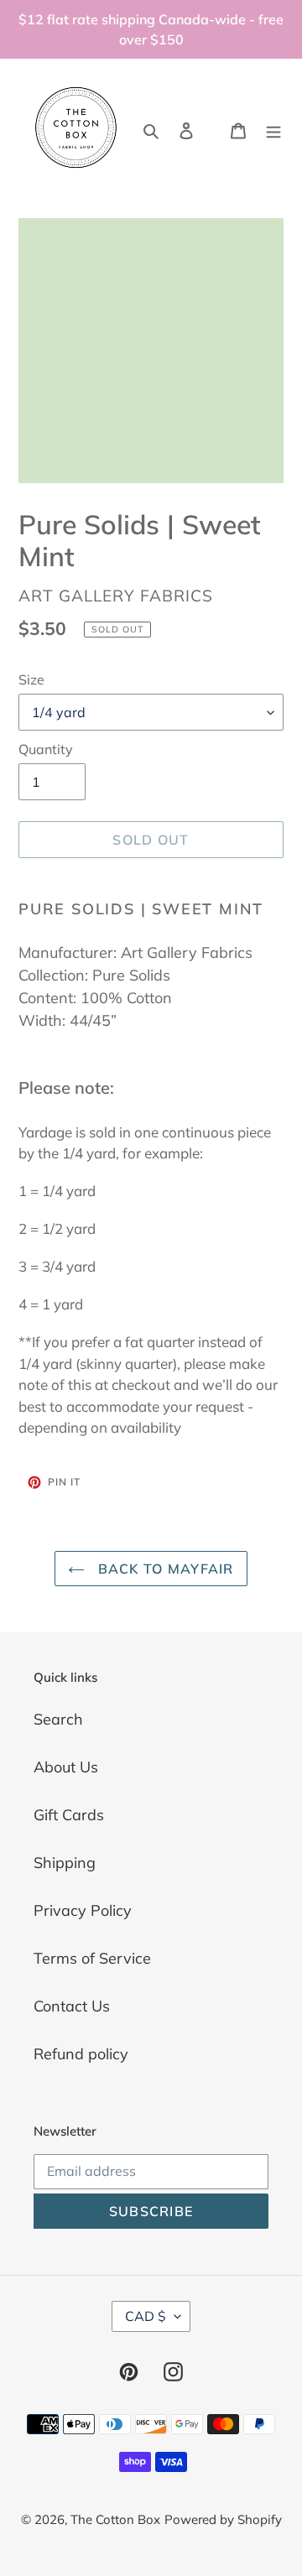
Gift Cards (69, 1815)
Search (58, 1719)
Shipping (65, 1863)
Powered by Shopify (223, 2519)
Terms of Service (92, 1958)
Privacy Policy (83, 1910)
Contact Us (72, 2006)
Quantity (46, 749)
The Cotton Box (115, 2519)
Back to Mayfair (163, 1569)
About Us (66, 1767)
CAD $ (146, 2316)
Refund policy (81, 2054)
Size (31, 679)
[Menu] (273, 129)
